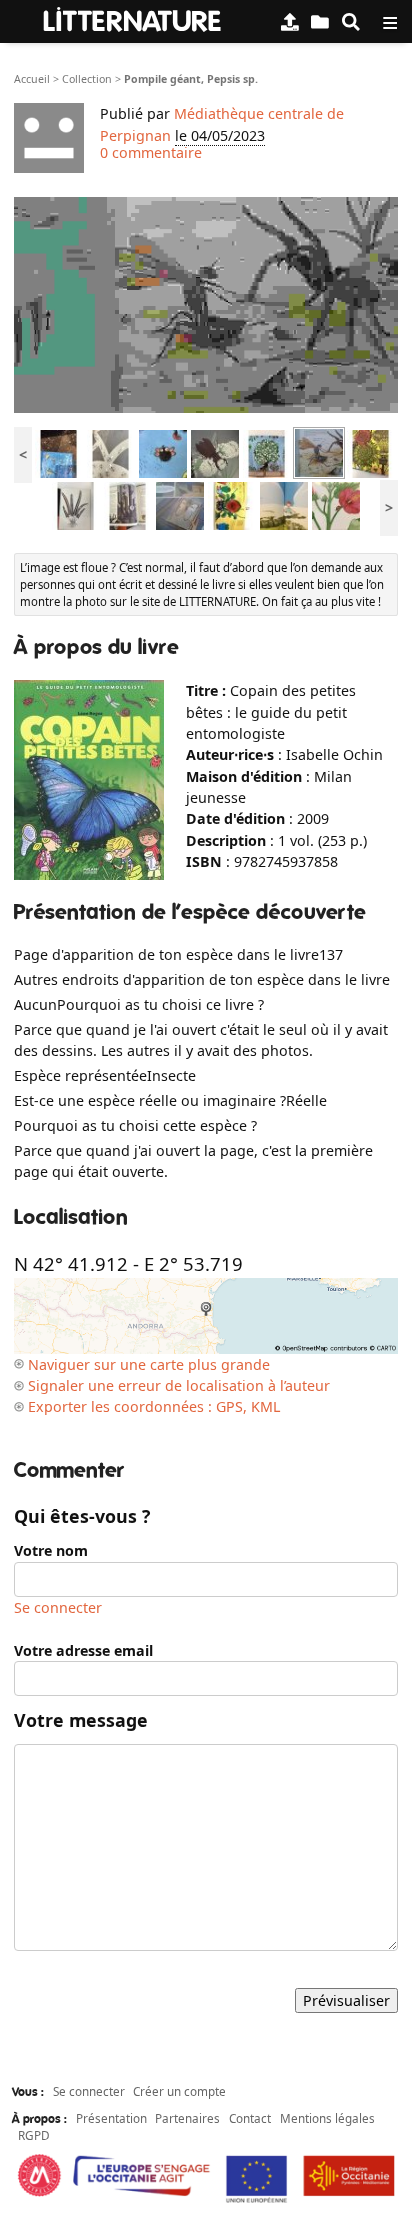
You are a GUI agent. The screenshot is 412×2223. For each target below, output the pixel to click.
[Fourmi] (111, 451)
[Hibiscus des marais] (336, 503)
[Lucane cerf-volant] (215, 451)
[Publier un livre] (290, 21)
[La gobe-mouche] (232, 503)
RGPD (34, 2135)
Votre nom (51, 1550)
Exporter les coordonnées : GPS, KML (154, 1406)
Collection (87, 79)
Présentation (111, 2118)
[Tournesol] (371, 451)
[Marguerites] (284, 503)
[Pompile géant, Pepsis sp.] (319, 451)
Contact (250, 2118)
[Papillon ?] (180, 503)
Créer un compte (179, 2091)
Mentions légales (327, 2118)
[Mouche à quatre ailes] (163, 451)
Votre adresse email (83, 1650)
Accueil (32, 79)
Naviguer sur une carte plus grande (149, 1364)
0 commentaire (151, 152)
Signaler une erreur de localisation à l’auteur (179, 1385)
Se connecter (58, 1607)
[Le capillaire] (76, 503)
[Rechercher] (351, 21)
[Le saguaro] (128, 503)
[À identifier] (320, 21)
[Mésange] (59, 451)
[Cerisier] (267, 451)
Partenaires (187, 2118)
